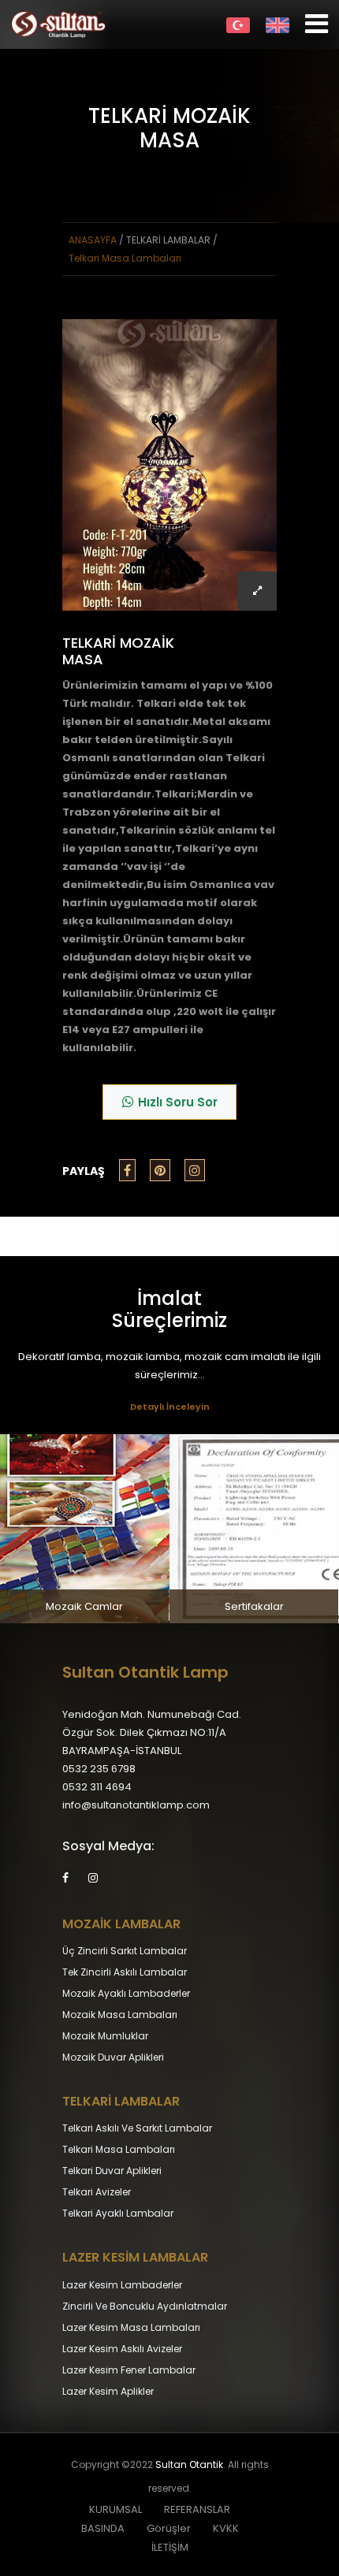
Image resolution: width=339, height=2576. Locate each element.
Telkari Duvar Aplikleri (112, 2171)
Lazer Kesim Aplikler (108, 2391)
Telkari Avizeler (97, 2192)
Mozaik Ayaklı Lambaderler (126, 1993)
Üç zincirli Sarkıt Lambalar (125, 1951)
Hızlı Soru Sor (178, 1102)
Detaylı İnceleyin (170, 1407)
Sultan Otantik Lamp (145, 1672)
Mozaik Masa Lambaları (120, 2015)
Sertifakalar (254, 1606)
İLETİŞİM (170, 2547)
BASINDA (103, 2528)
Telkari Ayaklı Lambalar (118, 2213)
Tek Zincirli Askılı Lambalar (125, 1972)
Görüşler (169, 2528)
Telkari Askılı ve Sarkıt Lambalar (137, 2128)
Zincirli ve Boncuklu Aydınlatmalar (145, 2306)
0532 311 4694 (97, 1787)
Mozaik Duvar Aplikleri (113, 2057)
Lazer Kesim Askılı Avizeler (122, 2349)
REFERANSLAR (197, 2509)
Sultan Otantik (189, 2464)
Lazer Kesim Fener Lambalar (129, 2370)
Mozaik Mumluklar (105, 2036)
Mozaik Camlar (84, 1606)
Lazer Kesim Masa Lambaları (131, 2327)
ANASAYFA (93, 240)
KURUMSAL (115, 2509)
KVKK (226, 2528)
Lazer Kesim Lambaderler (122, 2285)
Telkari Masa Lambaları (125, 258)
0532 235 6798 (99, 1769)
